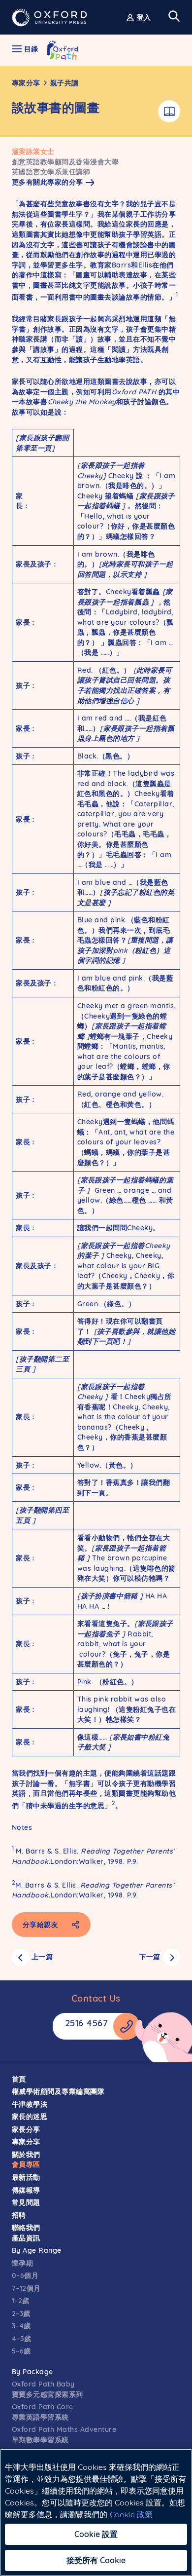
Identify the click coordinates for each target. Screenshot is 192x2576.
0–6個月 (25, 2275)
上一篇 (42, 1957)
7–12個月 (26, 2288)
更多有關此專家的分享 (48, 182)
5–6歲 (21, 2351)
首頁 (19, 2079)
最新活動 (26, 2177)
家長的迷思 (30, 2117)
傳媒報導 (26, 2190)
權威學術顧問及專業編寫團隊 (58, 2091)
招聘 (19, 2215)
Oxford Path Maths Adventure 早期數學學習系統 (64, 2435)
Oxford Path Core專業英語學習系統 (43, 2412)
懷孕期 (23, 2263)
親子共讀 (64, 83)
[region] (96, 2512)
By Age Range (37, 2250)
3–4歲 (21, 2326)
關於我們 (26, 2155)
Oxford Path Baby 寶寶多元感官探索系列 (48, 2389)
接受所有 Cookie (96, 2560)
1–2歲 (21, 2301)
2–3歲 (21, 2313)
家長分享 (26, 2129)
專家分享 (26, 83)
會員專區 (26, 2164)
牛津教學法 (30, 2104)
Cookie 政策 (131, 2514)
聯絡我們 (26, 2228)
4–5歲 (22, 2339)
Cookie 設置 (96, 2534)
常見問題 (26, 2202)
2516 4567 (87, 2023)
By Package (32, 2372)
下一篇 (150, 1957)
